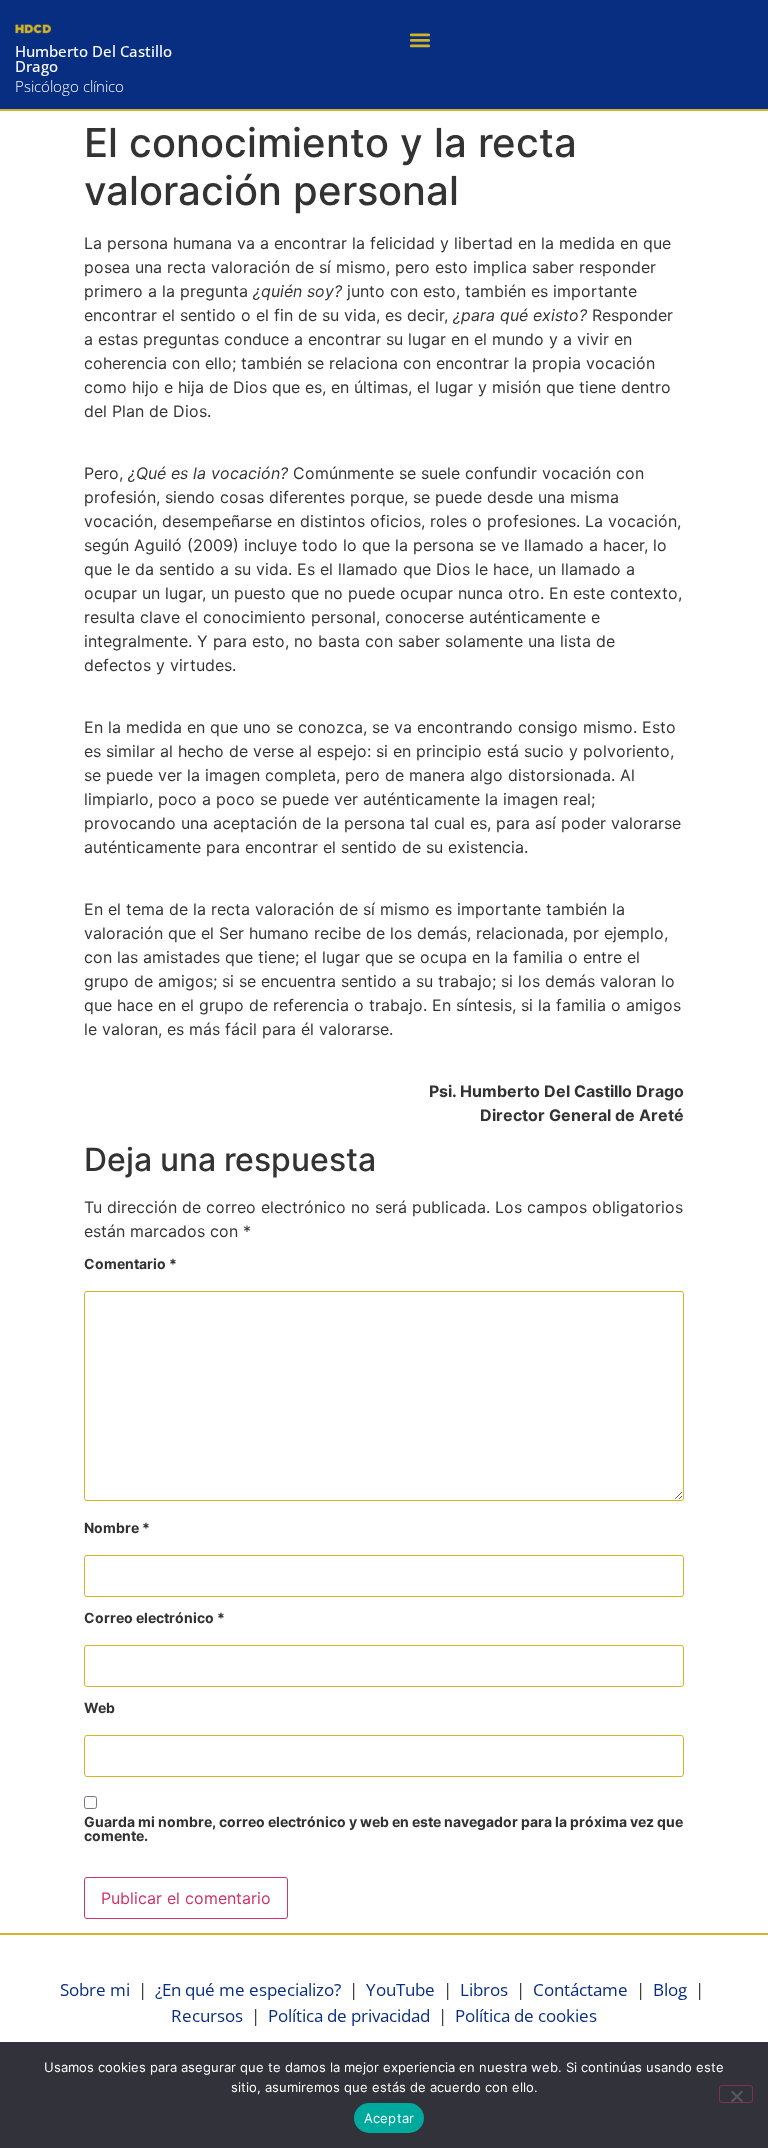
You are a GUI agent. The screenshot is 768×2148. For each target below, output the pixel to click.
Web (99, 1708)
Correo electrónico (154, 1618)
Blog (670, 1989)
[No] (736, 2094)
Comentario (130, 1264)
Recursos (207, 2015)
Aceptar (389, 2118)
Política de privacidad (349, 2015)
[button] (420, 39)
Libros (484, 1989)
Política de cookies (526, 2015)
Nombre (117, 1528)
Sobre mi (95, 1989)
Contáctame (580, 1989)
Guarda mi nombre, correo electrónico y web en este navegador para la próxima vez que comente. (383, 1829)
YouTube (400, 1989)
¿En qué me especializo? (248, 1989)
